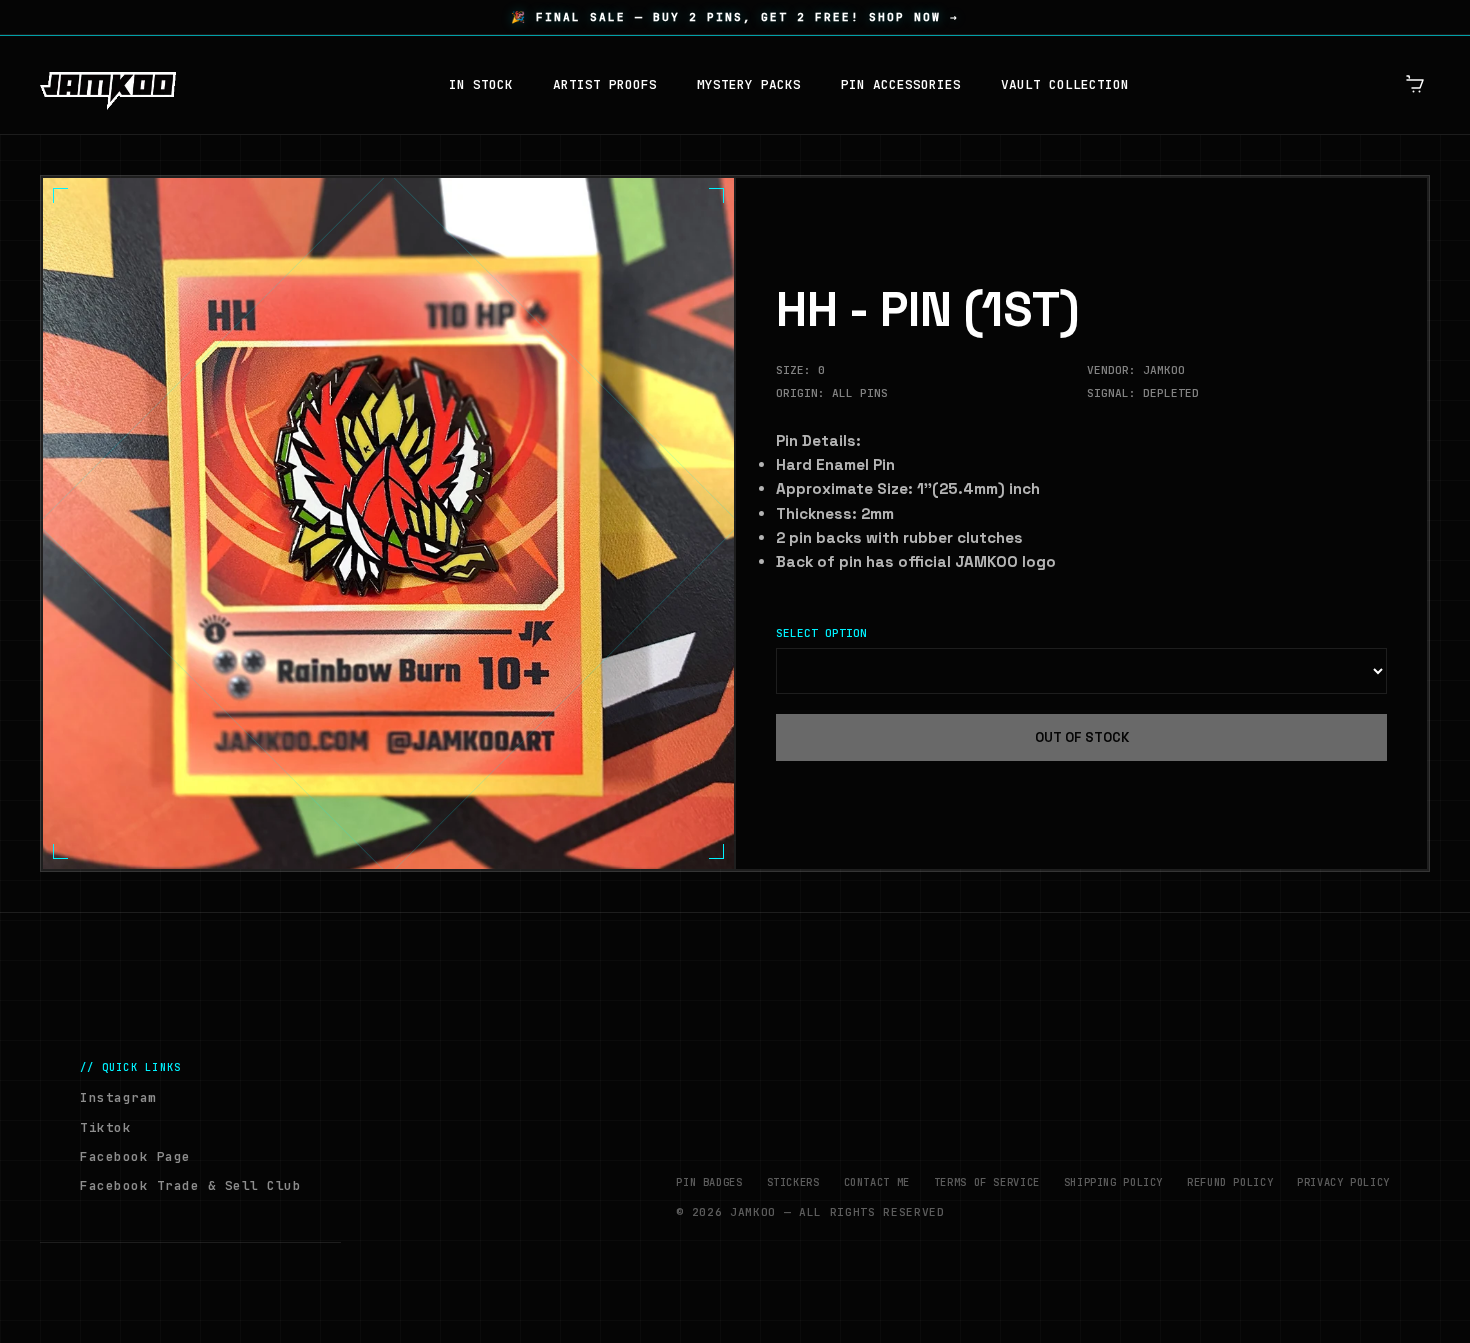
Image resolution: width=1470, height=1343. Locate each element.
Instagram (118, 1097)
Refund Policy (1230, 1182)
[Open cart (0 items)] (1416, 85)
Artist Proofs (605, 84)
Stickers (793, 1182)
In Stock (481, 84)
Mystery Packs (749, 84)
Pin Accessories (901, 84)
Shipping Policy (1113, 1182)
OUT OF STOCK (1082, 737)
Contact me (877, 1182)
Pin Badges (709, 1182)
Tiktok (105, 1127)
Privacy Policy (1343, 1182)
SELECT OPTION (821, 633)
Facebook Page (135, 1156)
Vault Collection (1065, 84)
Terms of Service (987, 1182)
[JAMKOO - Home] (108, 85)
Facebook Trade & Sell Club (190, 1185)
